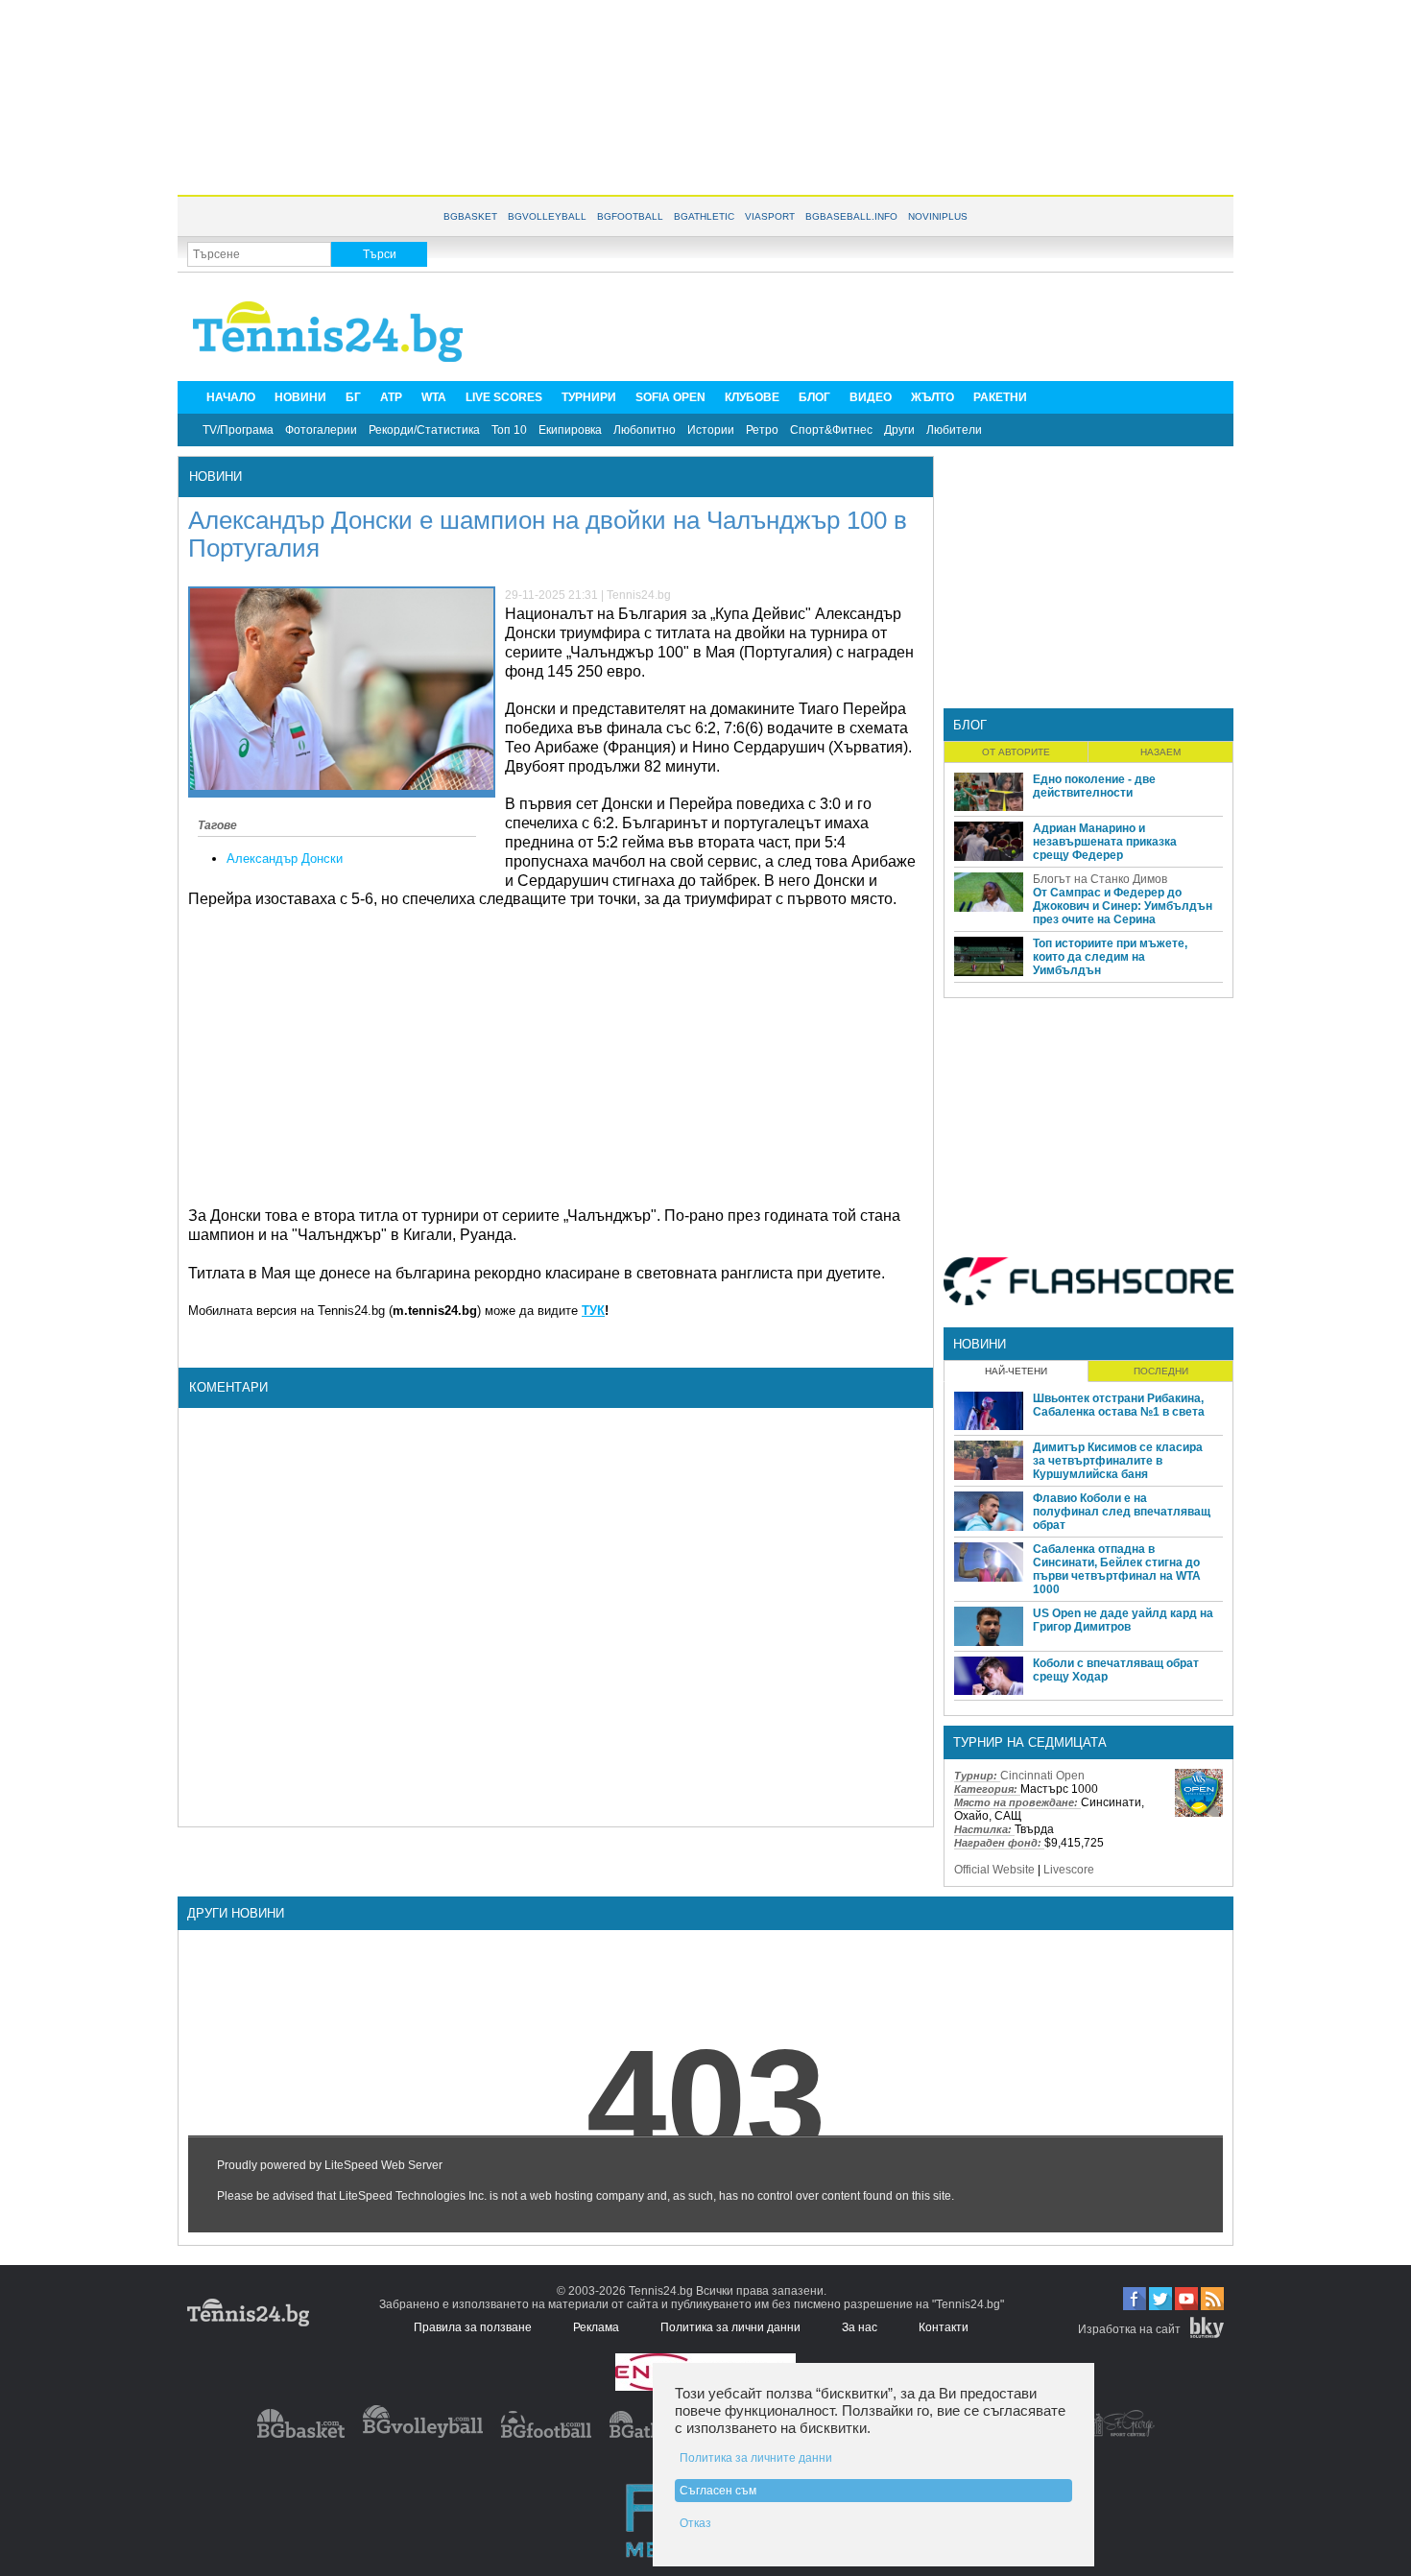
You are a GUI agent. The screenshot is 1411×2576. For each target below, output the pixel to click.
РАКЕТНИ (1000, 397)
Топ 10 (509, 430)
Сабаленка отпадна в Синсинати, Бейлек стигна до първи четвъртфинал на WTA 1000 (1117, 1569)
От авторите (1016, 752)
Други (899, 430)
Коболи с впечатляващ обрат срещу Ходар (1116, 1670)
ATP (391, 397)
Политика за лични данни (730, 2327)
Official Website (994, 1870)
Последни (1161, 1371)
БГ (353, 397)
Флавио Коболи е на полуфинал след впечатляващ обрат (1122, 1512)
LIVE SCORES (504, 397)
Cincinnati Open (1042, 1776)
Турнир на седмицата (1030, 1742)
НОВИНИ (300, 397)
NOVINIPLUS (938, 216)
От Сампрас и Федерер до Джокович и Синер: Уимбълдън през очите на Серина (1123, 906)
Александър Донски (285, 859)
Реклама (596, 2327)
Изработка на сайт (1129, 2329)
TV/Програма (238, 430)
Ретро (762, 430)
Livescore (1069, 1870)
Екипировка (570, 430)
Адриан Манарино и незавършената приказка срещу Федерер (1105, 842)
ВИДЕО (871, 397)
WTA (434, 397)
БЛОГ (814, 397)
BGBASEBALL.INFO (851, 216)
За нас (860, 2327)
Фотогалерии (321, 430)
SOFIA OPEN (670, 397)
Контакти (944, 2327)
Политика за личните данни (756, 2458)
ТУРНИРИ (589, 397)
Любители (954, 430)
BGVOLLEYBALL (547, 216)
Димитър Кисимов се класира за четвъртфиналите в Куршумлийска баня (1118, 1461)
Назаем (1160, 752)
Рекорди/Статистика (424, 430)
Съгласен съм (718, 2491)
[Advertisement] (705, 96)
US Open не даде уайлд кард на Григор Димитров (1123, 1620)
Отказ (695, 2523)
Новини (215, 477)
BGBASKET (470, 216)
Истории (711, 430)
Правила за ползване (473, 2327)
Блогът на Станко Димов (1100, 879)
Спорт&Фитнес (831, 430)
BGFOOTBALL (630, 216)
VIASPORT (770, 216)
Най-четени (1016, 1371)
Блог (970, 725)
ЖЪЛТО (933, 397)
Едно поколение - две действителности (1094, 786)
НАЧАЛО (231, 397)
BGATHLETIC (704, 216)
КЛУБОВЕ (752, 397)
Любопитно (645, 430)
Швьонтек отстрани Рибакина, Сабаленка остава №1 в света (1119, 1405)
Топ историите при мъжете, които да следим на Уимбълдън (1110, 957)
